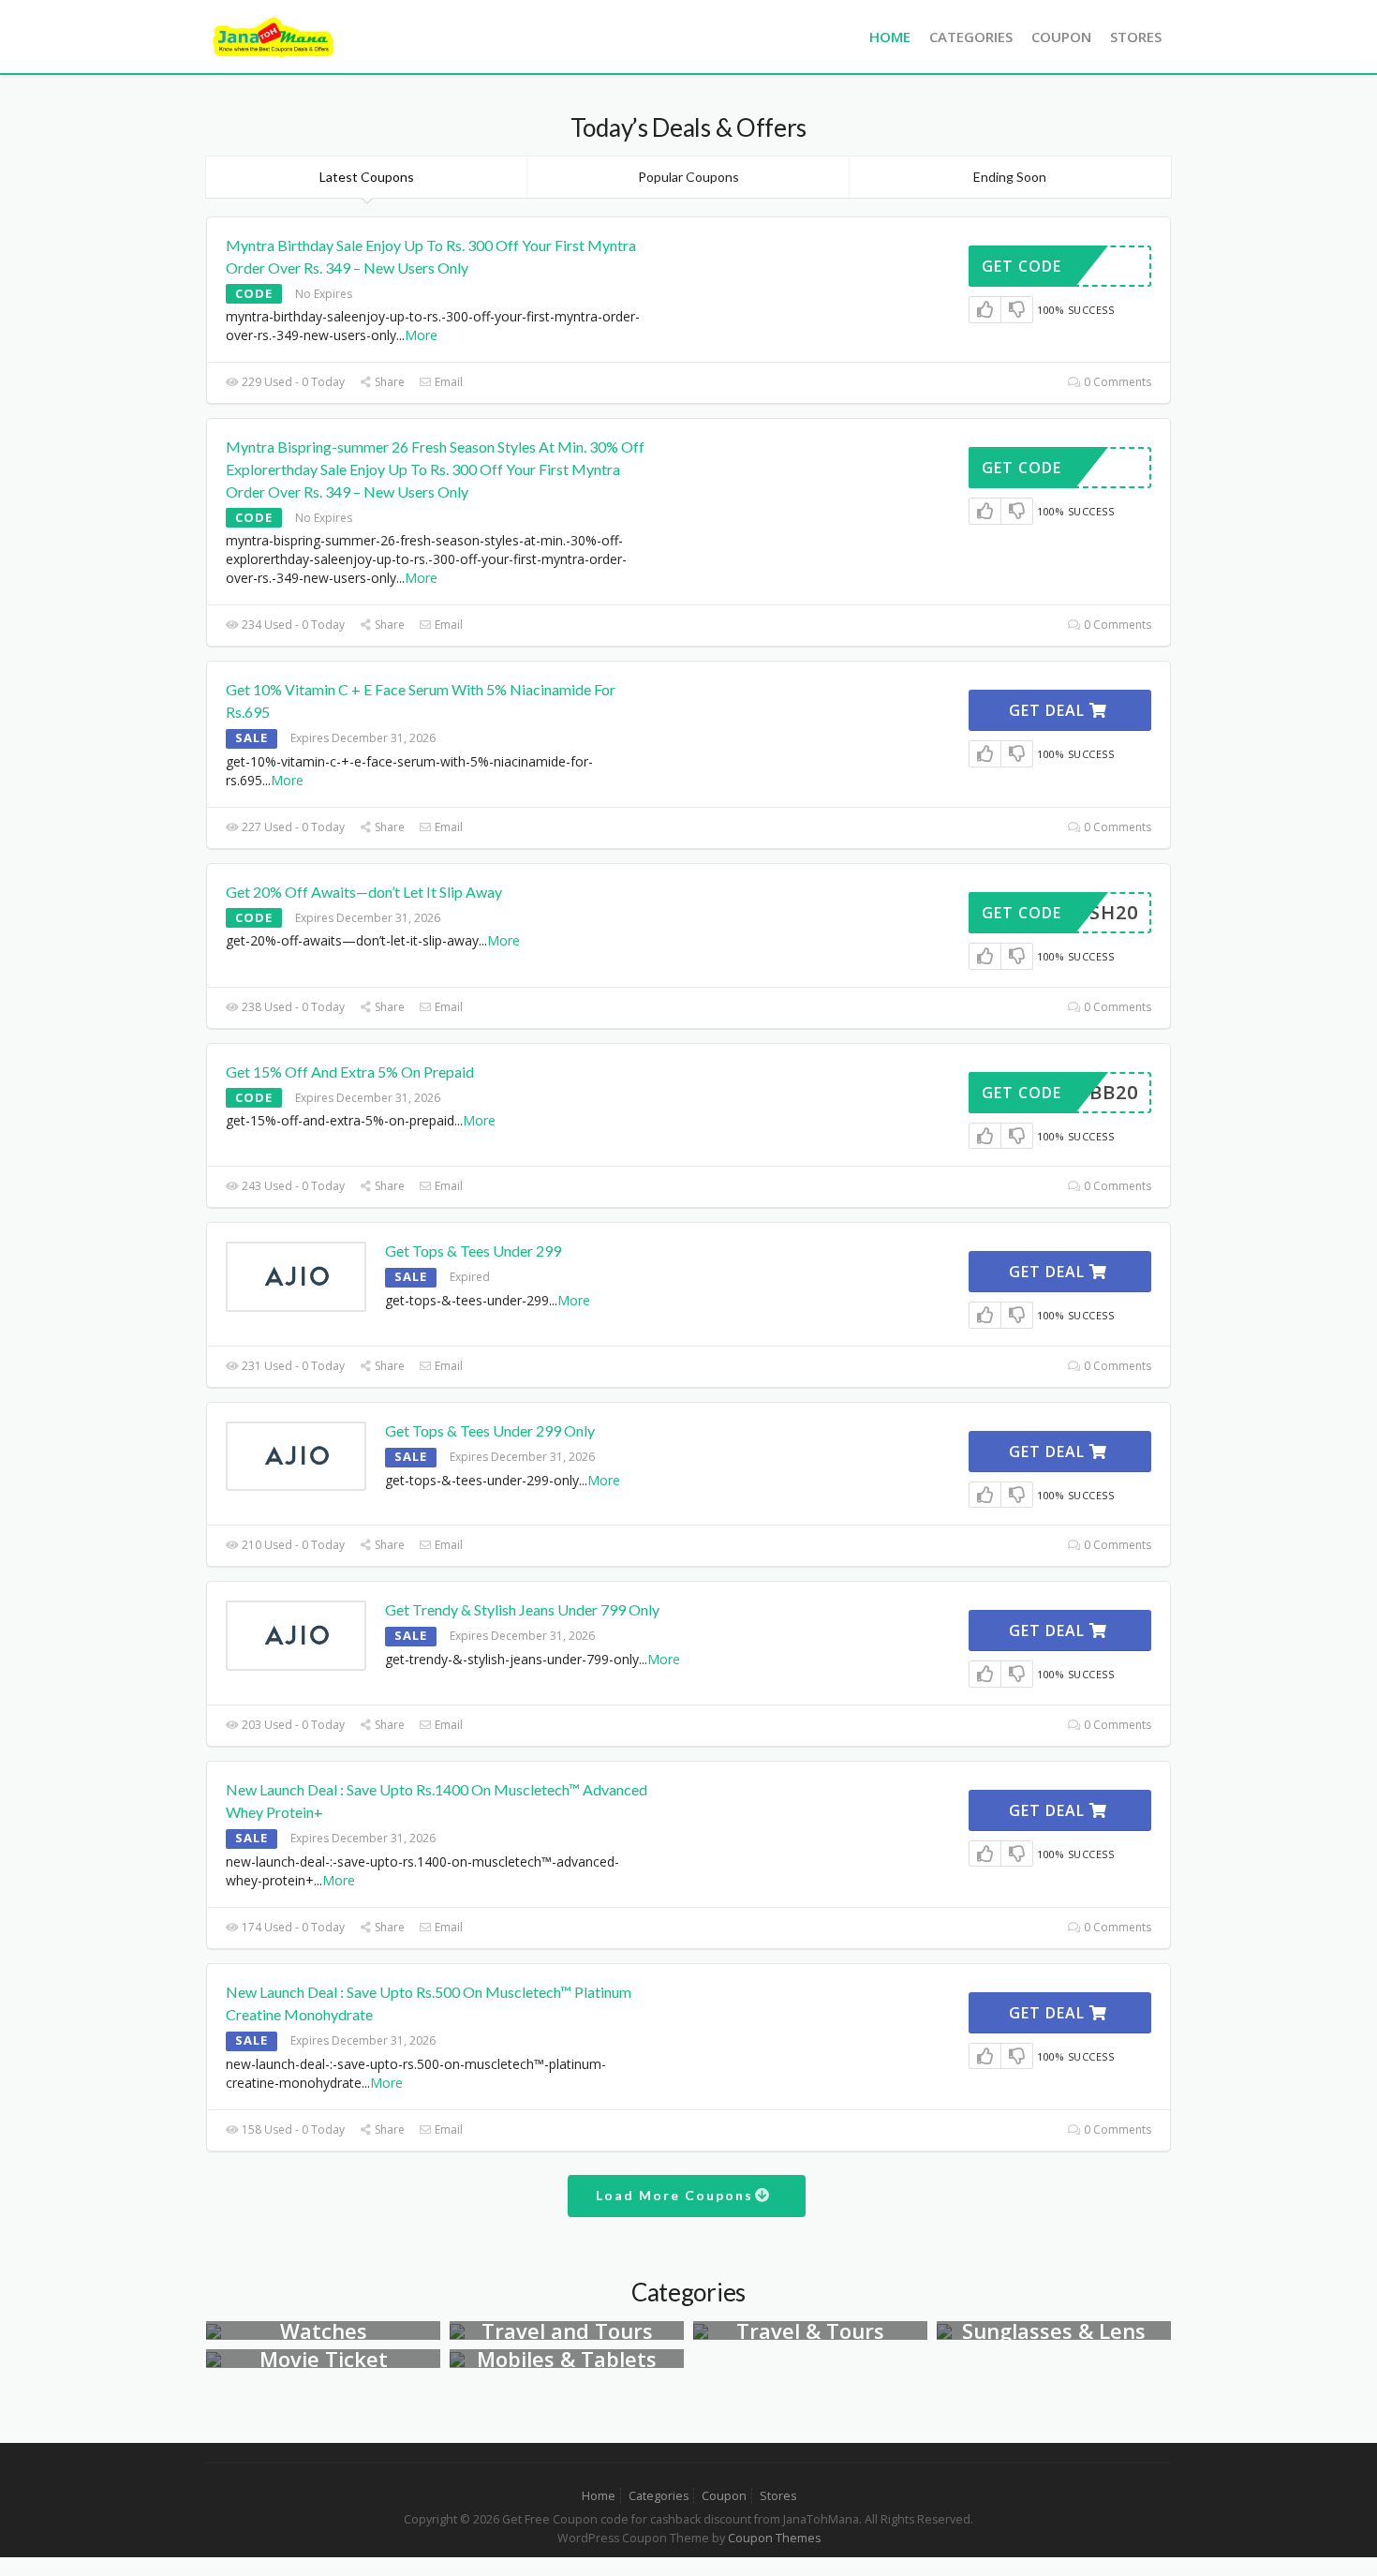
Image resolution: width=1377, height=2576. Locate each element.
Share (388, 382)
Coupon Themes (774, 2538)
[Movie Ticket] (214, 2358)
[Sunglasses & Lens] (944, 2330)
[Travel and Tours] (457, 2330)
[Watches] (214, 2330)
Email (447, 382)
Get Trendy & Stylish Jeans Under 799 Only (522, 1609)
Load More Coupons (677, 2195)
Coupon (1061, 37)
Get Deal (1049, 710)
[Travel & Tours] (701, 2330)
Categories (971, 37)
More (421, 335)
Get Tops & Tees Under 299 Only (490, 1430)
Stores (1136, 37)
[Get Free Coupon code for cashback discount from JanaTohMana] (274, 35)
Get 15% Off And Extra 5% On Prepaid (350, 1072)
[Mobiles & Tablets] (457, 2358)
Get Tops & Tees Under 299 (473, 1251)
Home (890, 37)
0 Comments (1116, 382)
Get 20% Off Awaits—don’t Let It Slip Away (364, 892)
